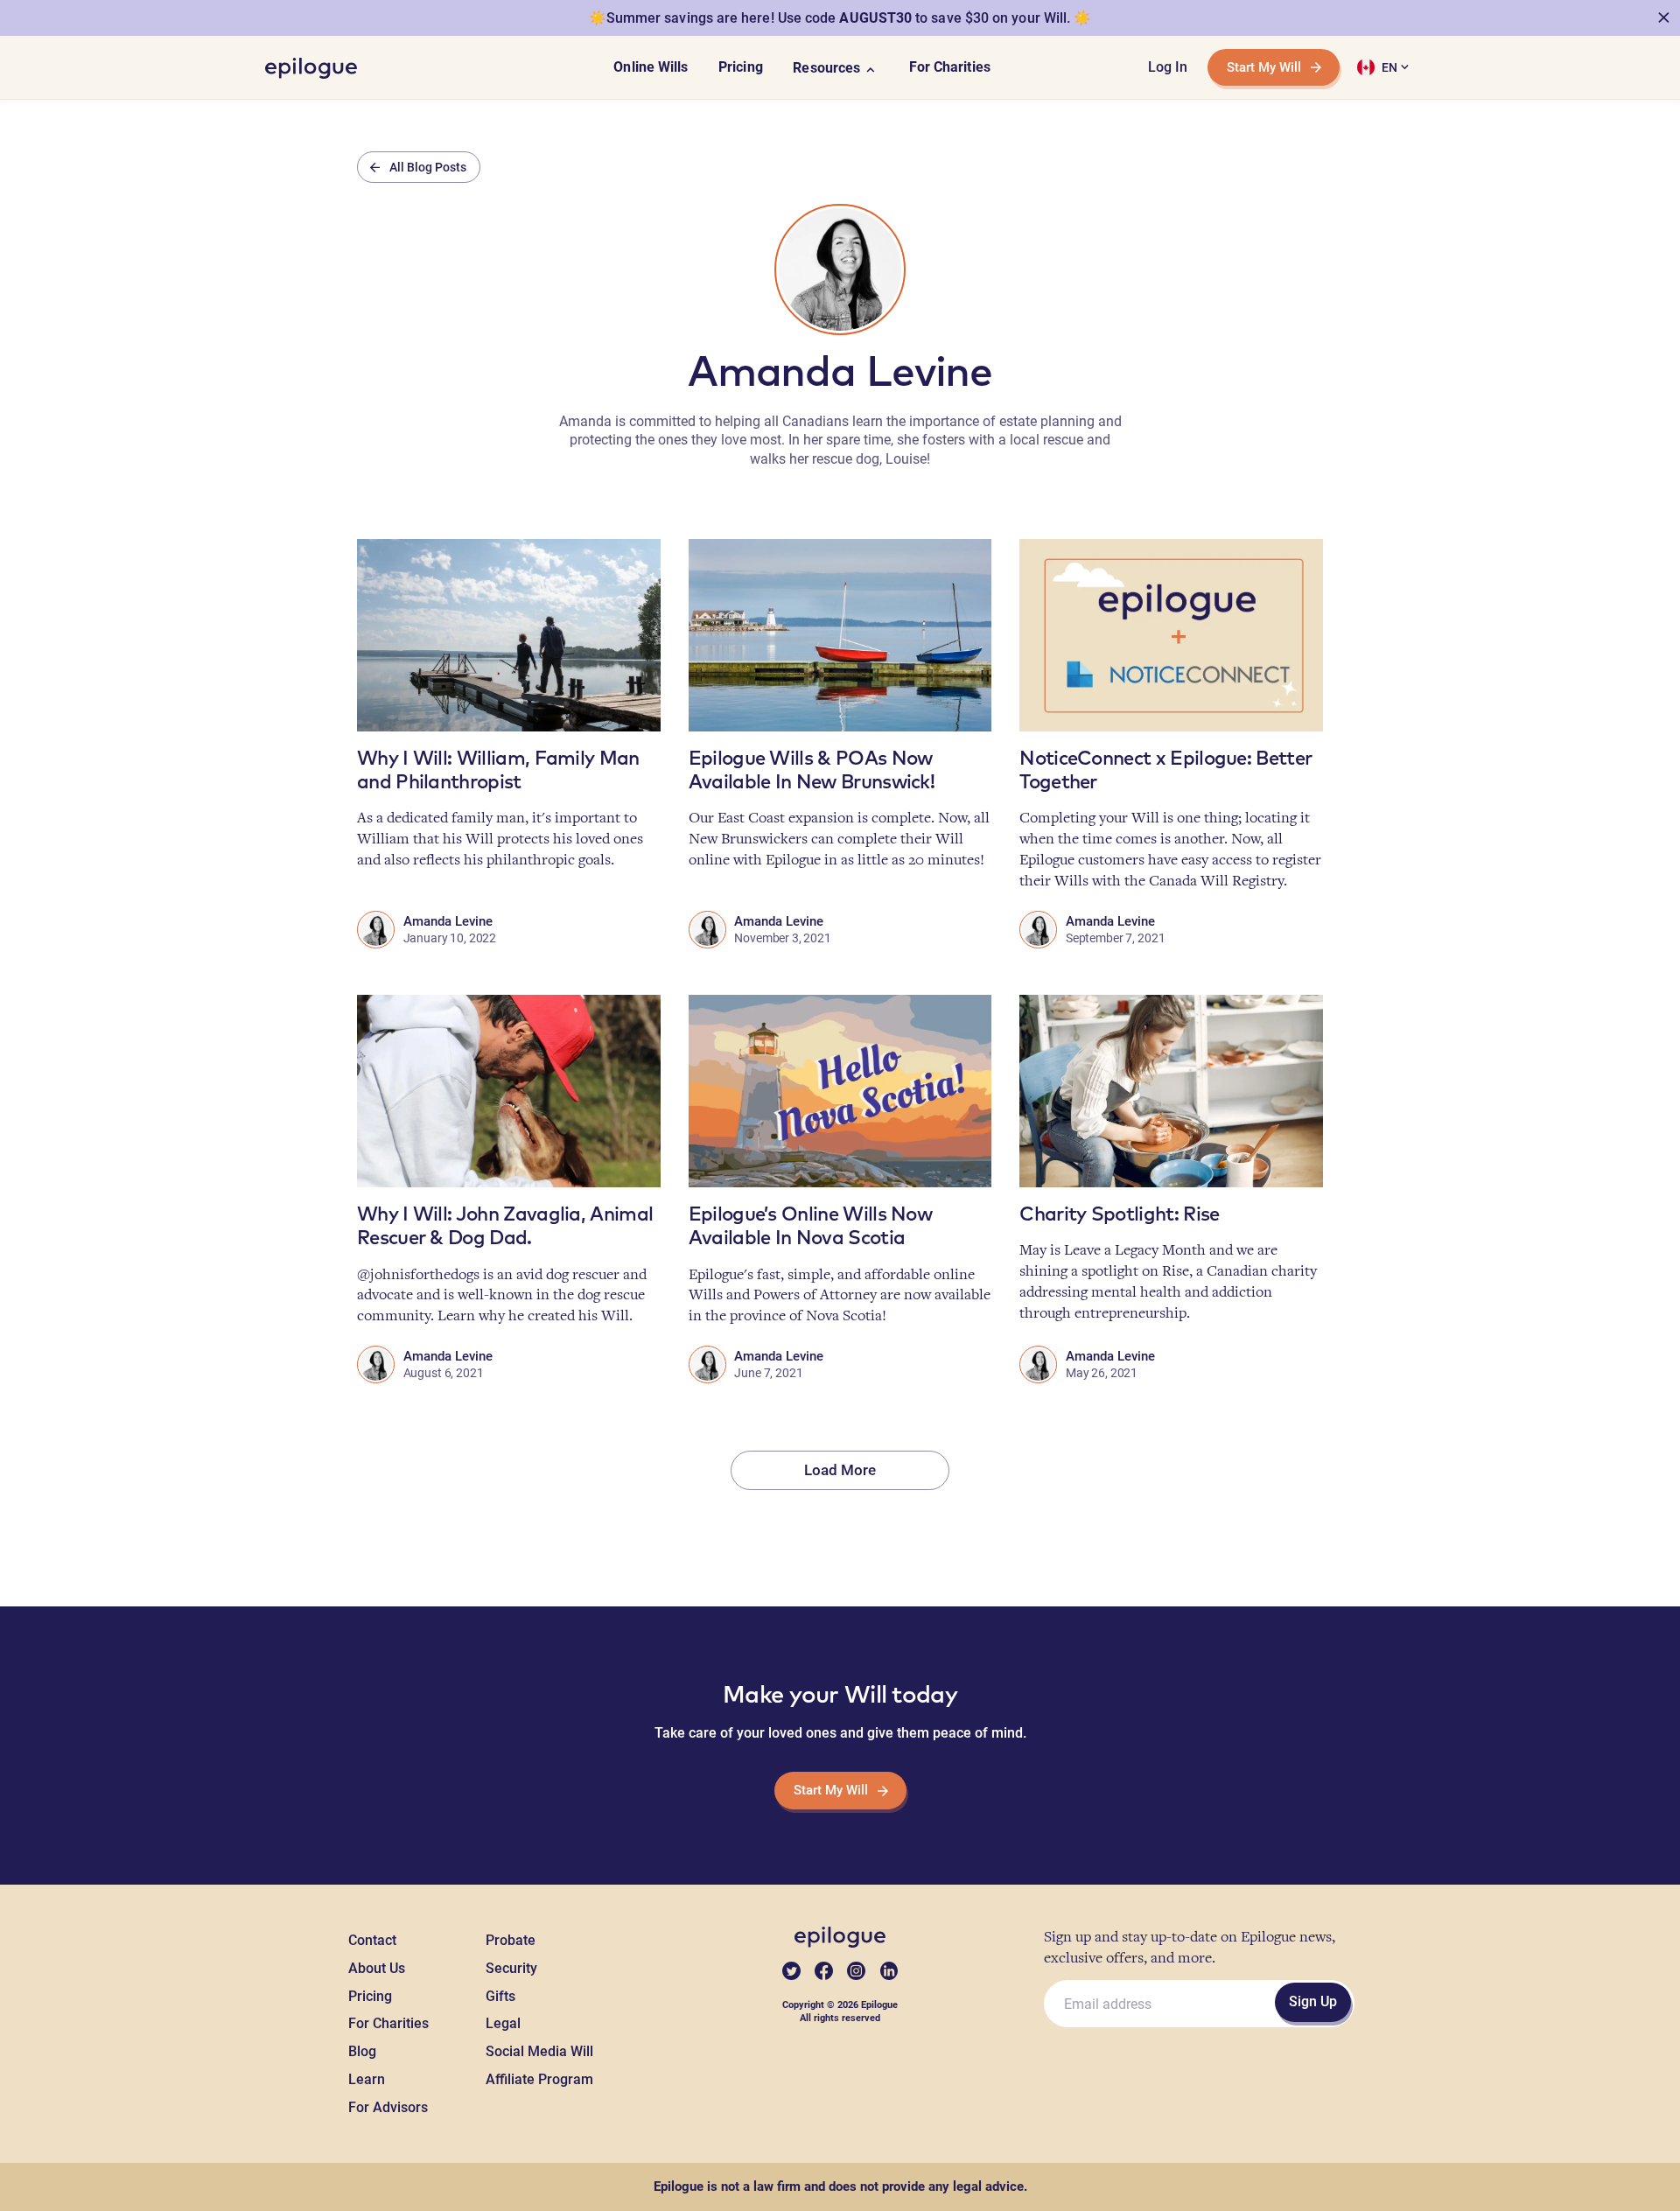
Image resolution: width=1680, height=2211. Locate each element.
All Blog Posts (428, 167)
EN (1389, 67)
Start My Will (1264, 67)
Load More (840, 1470)
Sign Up (1313, 2001)
